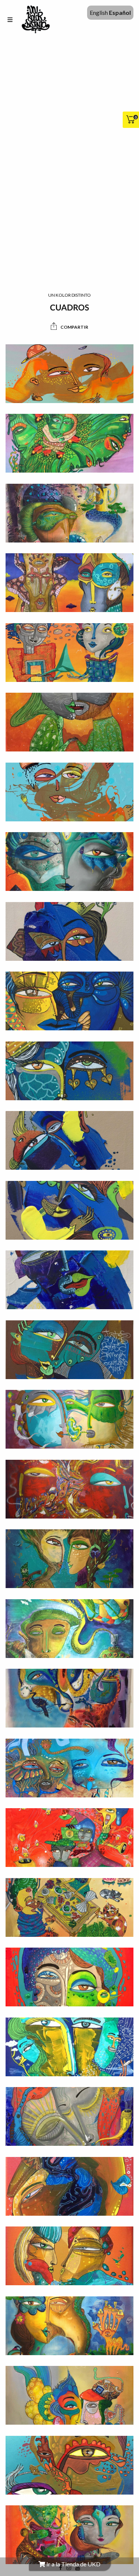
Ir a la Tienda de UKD (73, 2564)
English (99, 12)
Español (120, 12)
